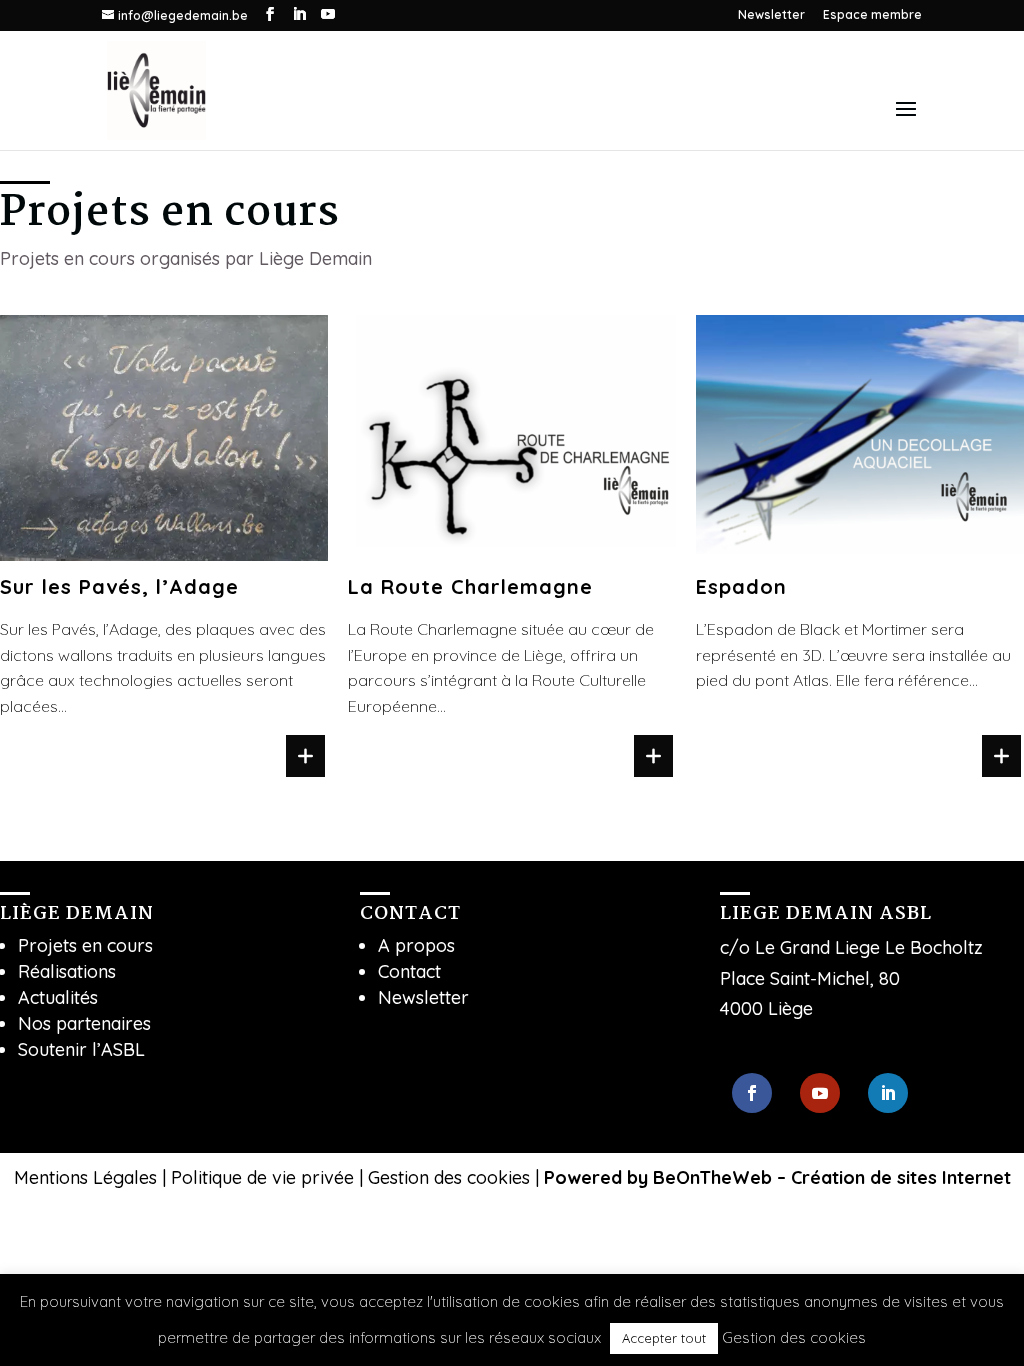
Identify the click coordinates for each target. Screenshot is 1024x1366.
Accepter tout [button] (664, 1338)
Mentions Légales (85, 1177)
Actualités (58, 997)
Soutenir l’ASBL (81, 1049)
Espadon (741, 586)
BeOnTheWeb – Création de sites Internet (832, 1177)
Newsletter (771, 15)
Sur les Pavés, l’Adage (119, 586)
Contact (409, 971)
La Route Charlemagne (470, 586)
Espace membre (872, 15)
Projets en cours (85, 945)
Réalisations (67, 971)
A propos (416, 945)
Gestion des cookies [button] (449, 1177)
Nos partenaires (84, 1023)
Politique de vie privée (262, 1177)
